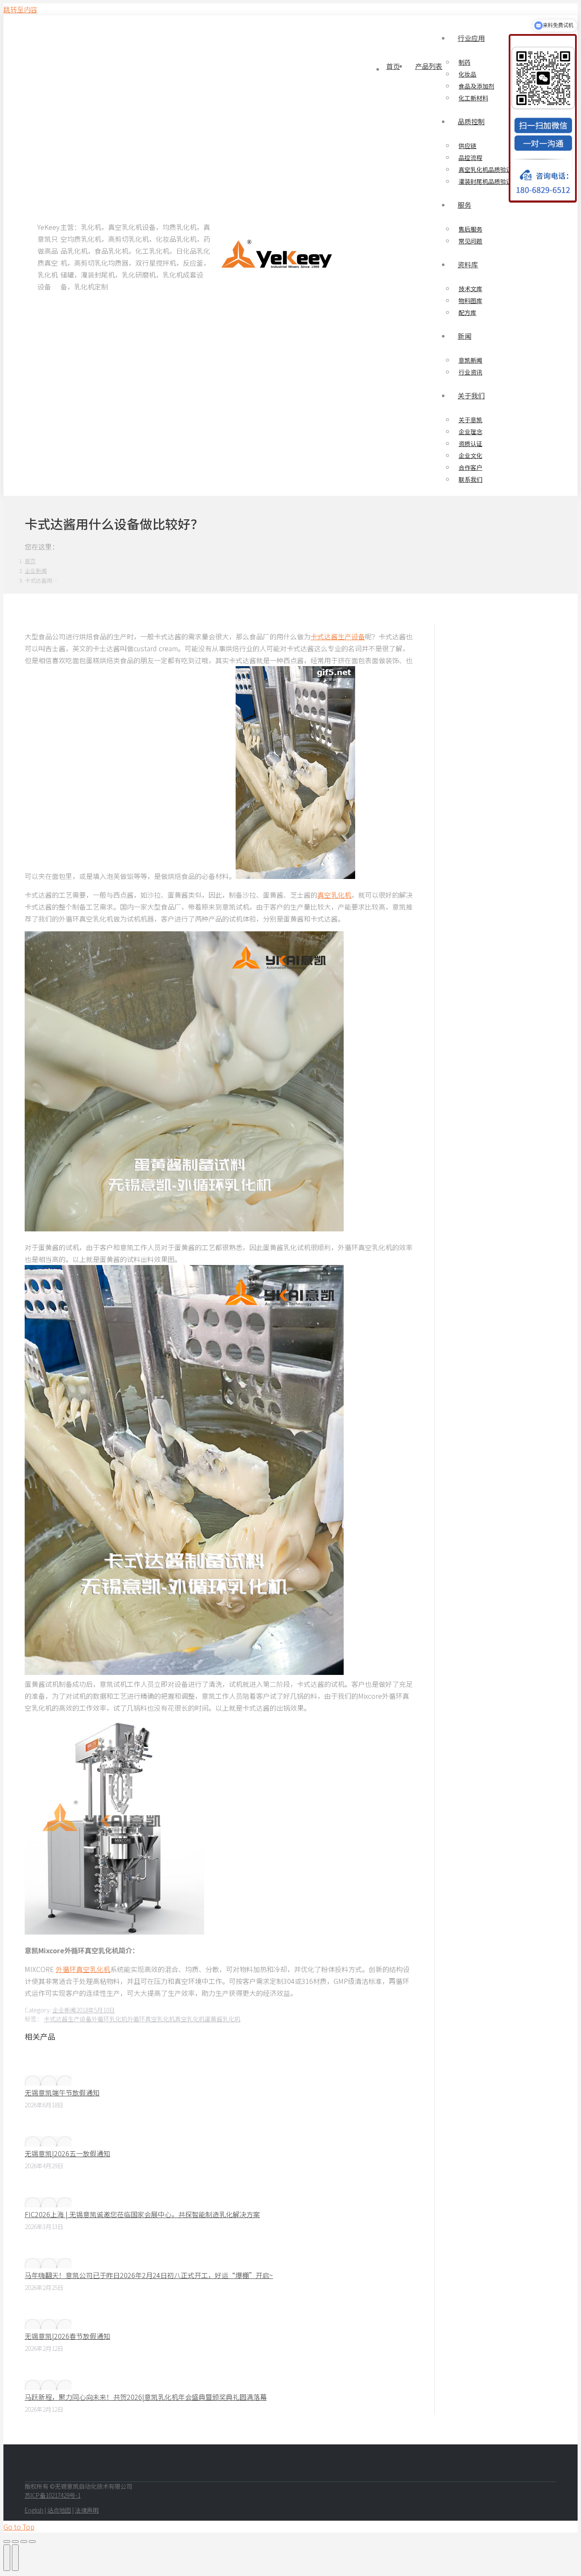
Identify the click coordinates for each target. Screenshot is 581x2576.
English (34, 2510)
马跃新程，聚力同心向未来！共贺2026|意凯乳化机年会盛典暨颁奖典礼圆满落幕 (146, 2397)
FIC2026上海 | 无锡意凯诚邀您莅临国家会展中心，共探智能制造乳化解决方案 (142, 2214)
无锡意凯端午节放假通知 (62, 2092)
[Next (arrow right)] (15, 2558)
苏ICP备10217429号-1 (53, 2495)
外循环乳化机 (109, 2019)
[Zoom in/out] (32, 2542)
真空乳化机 (334, 895)
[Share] (15, 2542)
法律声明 (87, 2510)
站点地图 (59, 2510)
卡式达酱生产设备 (338, 636)
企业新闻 (64, 2010)
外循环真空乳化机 (83, 1969)
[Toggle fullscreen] (24, 2542)
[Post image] (48, 2081)
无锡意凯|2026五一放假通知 (67, 2153)
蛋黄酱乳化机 (222, 2019)
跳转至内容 (20, 9)
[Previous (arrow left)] (7, 2558)
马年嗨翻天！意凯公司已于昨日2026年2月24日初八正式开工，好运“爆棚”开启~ (149, 2275)
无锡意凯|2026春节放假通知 (67, 2336)
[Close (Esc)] (7, 2542)
